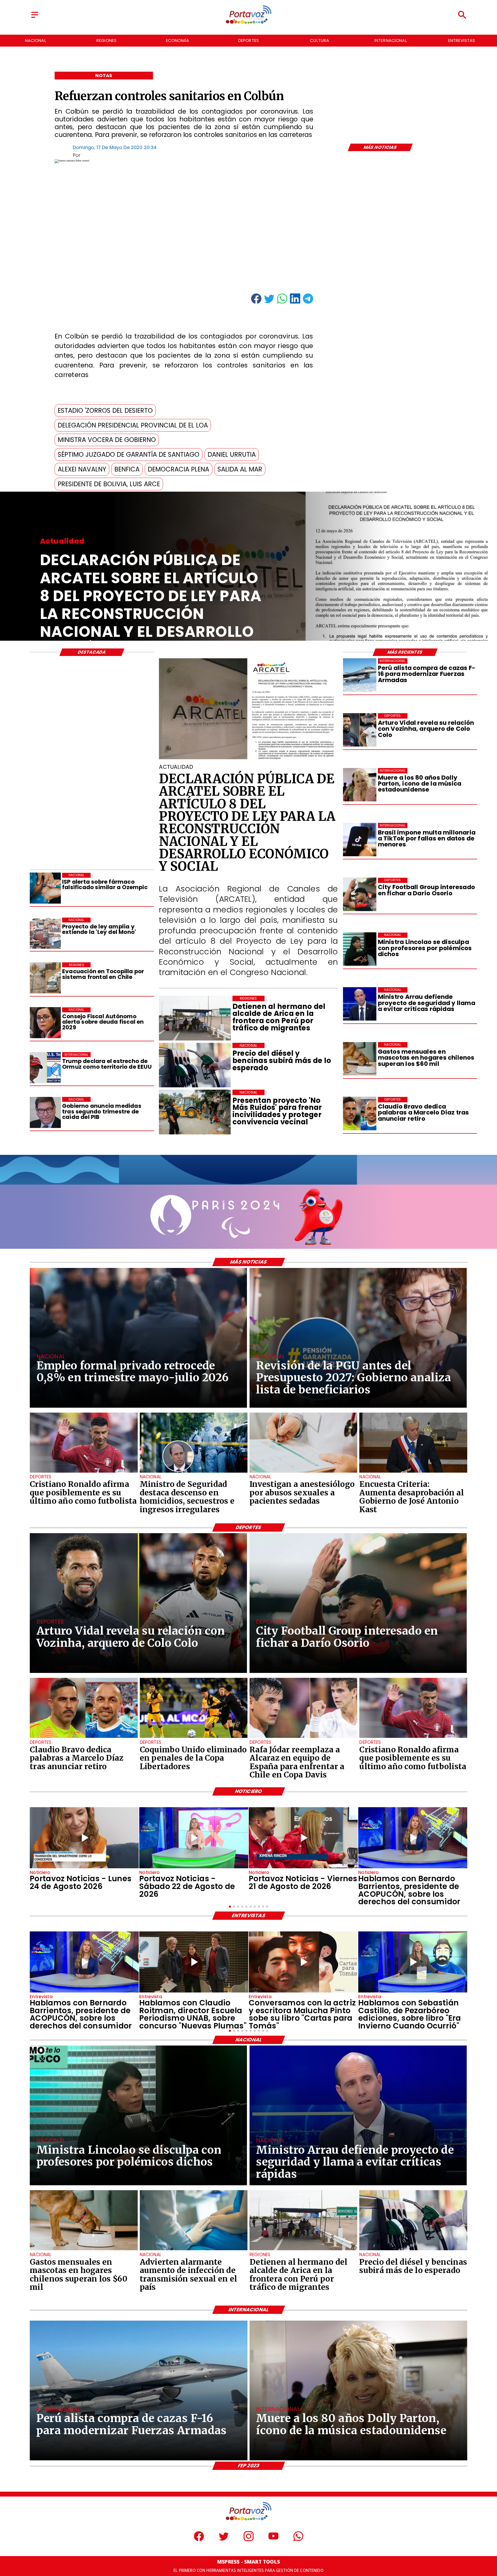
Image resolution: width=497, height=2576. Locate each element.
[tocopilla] (45, 978)
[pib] (45, 1112)
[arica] (303, 2250)
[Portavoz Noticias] (35, 18)
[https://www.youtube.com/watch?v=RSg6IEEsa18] (303, 1838)
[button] (105, 411)
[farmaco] (45, 888)
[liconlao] (360, 949)
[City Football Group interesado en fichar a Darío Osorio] (360, 894)
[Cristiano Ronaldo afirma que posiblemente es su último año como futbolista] (84, 1472)
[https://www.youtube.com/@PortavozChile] (273, 2540)
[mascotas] (360, 1059)
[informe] (194, 1472)
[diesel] (413, 2250)
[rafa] (303, 1737)
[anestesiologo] (303, 1472)
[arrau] (360, 1004)
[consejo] (45, 1023)
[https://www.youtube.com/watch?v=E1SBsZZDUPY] (303, 1962)
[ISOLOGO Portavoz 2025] (249, 23)
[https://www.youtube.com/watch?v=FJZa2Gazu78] (194, 1962)
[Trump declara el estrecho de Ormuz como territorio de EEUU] (45, 1068)
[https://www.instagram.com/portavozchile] (249, 2540)
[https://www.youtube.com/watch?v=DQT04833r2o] (84, 1838)
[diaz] (360, 1114)
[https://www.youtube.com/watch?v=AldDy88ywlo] (413, 1962)
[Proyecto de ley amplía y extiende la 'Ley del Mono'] (45, 933)
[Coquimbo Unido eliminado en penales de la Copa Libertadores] (194, 1737)
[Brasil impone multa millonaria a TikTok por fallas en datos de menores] (360, 840)
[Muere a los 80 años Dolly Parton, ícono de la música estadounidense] (360, 785)
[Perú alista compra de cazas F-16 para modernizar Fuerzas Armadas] (360, 675)
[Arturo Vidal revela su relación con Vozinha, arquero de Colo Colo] (360, 730)
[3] (248, 759)
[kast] (413, 1472)
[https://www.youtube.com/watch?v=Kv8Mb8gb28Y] (194, 1838)
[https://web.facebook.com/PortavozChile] (199, 2540)
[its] (194, 2250)
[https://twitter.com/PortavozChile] (224, 2540)
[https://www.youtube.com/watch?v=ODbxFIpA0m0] (413, 1838)
